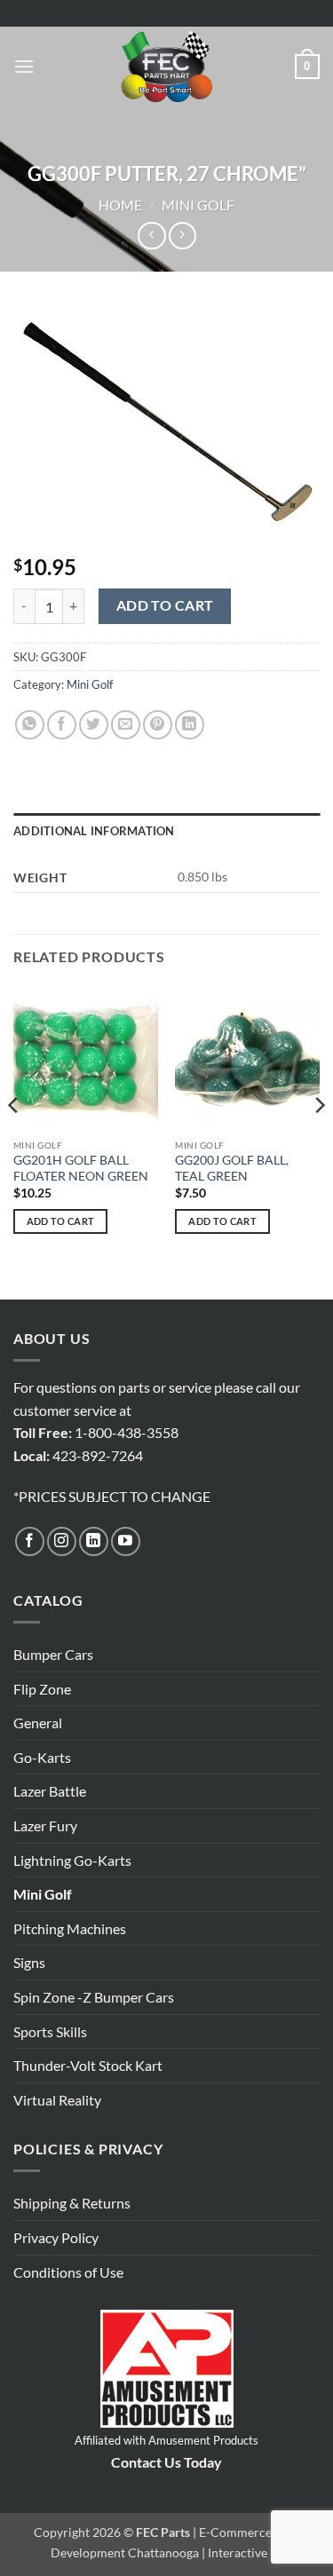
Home (120, 205)
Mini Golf (198, 205)
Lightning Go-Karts (72, 1860)
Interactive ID (246, 2552)
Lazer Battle (50, 1791)
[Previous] (14, 1141)
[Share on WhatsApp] (30, 725)
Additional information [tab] (94, 831)
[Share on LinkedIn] (190, 725)
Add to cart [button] (61, 1221)
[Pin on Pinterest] (158, 725)
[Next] (319, 1141)
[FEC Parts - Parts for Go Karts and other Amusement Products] (167, 67)
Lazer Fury (45, 1825)
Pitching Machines (70, 1928)
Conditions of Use (68, 2272)
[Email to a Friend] (126, 725)
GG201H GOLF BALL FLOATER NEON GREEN (81, 1168)
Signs (29, 1962)
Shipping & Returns (72, 2203)
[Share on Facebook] (62, 725)
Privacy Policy (56, 2237)
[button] (24, 66)
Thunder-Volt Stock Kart (88, 2065)
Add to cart (165, 605)
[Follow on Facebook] (30, 1541)
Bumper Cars (53, 1654)
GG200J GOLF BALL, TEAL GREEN (232, 1168)
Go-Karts (42, 1757)
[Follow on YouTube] (126, 1541)
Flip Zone (42, 1689)
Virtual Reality (57, 2100)
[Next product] (151, 236)
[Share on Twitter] (94, 725)
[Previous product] (182, 236)
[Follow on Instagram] (62, 1541)
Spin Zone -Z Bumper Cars (94, 1997)
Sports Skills (50, 2031)
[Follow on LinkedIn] (94, 1541)
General (38, 1723)
